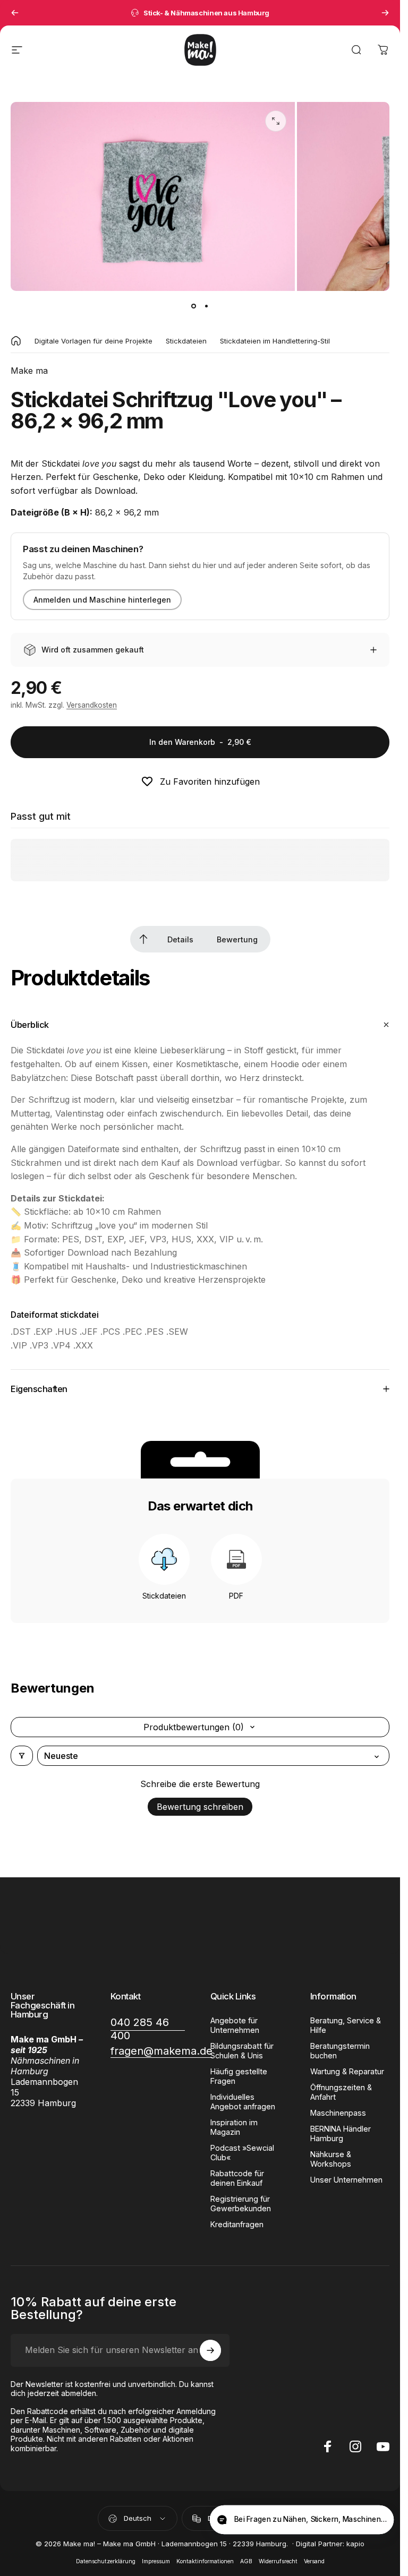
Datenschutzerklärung (106, 2561)
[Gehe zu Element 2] (207, 306)
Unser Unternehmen (346, 2180)
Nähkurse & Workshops (331, 2159)
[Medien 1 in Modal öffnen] (276, 121)
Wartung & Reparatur (347, 2071)
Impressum (156, 2561)
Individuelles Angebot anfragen (243, 2102)
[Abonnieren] (210, 2350)
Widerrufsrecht (278, 2561)
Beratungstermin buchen (340, 2051)
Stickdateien (186, 341)
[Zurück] (15, 13)
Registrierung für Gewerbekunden (241, 2204)
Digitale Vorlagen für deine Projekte (93, 341)
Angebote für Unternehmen (235, 2025)
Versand (314, 2561)
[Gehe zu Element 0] (194, 306)
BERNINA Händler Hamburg (341, 2133)
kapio (355, 2544)
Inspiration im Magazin (234, 2127)
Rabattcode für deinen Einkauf (237, 2178)
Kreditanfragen (237, 2224)
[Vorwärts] (385, 13)
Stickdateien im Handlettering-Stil (275, 341)
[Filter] (22, 1756)
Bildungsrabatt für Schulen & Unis (242, 2051)
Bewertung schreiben (200, 1807)
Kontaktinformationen (205, 2561)
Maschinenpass (338, 2113)
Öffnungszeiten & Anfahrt (341, 2092)
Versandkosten (92, 705)
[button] (377, 2521)
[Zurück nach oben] (143, 939)
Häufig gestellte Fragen (239, 2076)
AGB (246, 2561)
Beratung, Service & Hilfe (346, 2025)
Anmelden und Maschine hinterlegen (102, 600)
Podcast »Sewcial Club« (242, 2153)
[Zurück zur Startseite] (16, 341)
